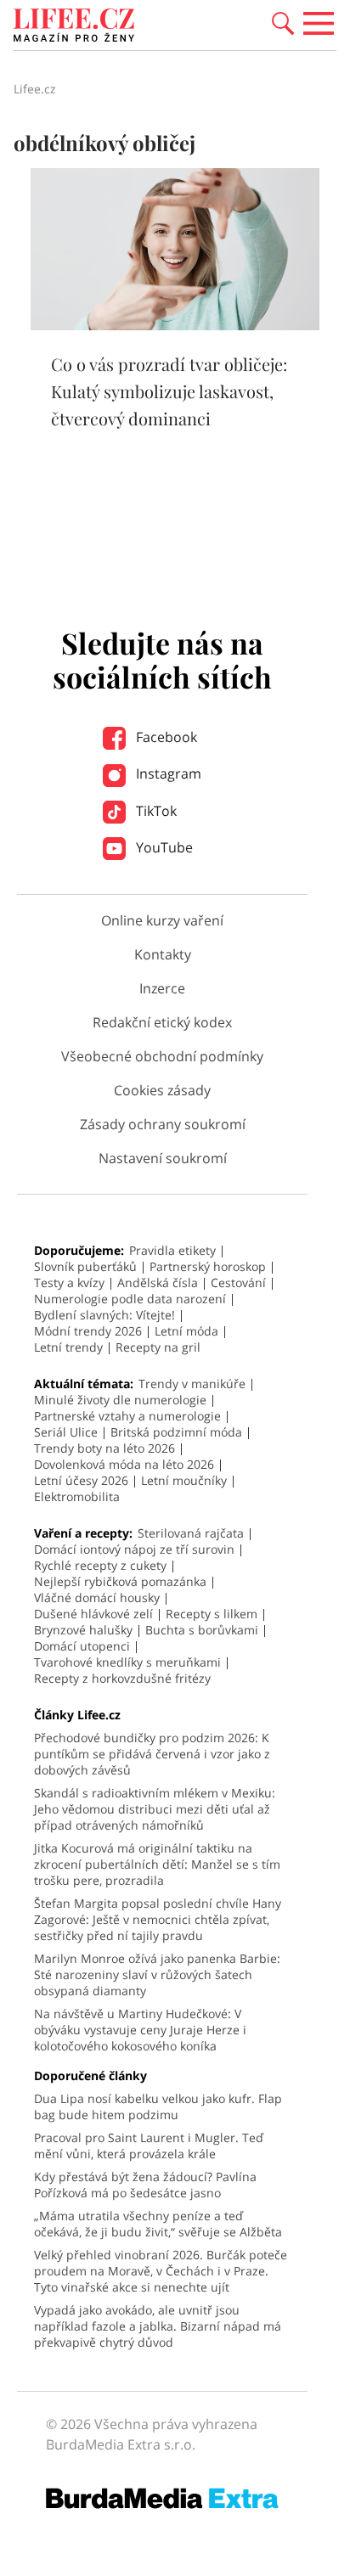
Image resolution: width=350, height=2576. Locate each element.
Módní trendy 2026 (88, 1331)
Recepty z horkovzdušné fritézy (122, 1678)
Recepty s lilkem (212, 1614)
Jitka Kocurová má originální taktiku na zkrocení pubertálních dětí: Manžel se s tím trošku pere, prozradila (157, 1864)
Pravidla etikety (172, 1250)
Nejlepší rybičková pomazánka (120, 1581)
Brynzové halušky (83, 1630)
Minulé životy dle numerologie (120, 1400)
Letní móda (186, 1331)
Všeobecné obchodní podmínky (162, 1056)
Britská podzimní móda (176, 1432)
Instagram (167, 773)
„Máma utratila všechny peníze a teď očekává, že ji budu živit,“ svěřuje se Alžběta (158, 2224)
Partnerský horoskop (208, 1266)
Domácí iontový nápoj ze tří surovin (134, 1549)
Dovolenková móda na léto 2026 (124, 1464)
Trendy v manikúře (192, 1384)
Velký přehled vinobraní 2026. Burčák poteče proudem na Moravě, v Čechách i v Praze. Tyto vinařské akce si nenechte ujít (161, 2271)
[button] (283, 22)
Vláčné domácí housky (97, 1597)
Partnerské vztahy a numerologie (127, 1416)
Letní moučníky (184, 1480)
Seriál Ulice (66, 1432)
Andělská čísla (158, 1282)
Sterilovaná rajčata (191, 1533)
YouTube (163, 847)
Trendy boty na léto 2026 (104, 1448)
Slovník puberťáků (85, 1266)
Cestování (238, 1282)
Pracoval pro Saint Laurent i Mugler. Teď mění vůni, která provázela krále (149, 2146)
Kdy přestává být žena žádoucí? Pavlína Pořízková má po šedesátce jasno (145, 2185)
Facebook (165, 737)
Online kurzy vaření (162, 920)
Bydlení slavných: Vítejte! (104, 1315)
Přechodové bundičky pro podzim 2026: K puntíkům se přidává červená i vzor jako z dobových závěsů (152, 1754)
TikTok (155, 811)
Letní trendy (68, 1347)
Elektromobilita (77, 1496)
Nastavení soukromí (163, 1158)
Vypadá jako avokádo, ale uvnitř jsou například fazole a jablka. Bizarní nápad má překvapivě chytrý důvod (158, 2326)
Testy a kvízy (69, 1282)
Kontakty (163, 954)
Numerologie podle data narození (130, 1299)
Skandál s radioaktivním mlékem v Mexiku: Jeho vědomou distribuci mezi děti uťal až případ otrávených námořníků (155, 1809)
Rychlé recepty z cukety (100, 1565)
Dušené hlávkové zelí (93, 1614)
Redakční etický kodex (162, 1022)
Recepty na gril (158, 1347)
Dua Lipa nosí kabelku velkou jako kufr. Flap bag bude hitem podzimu (158, 2106)
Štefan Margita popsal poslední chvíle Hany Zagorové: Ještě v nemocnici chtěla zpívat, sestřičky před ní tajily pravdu (158, 1919)
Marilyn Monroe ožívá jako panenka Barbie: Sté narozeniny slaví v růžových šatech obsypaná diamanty (157, 1974)
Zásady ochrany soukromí (163, 1124)
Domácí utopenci (82, 1646)
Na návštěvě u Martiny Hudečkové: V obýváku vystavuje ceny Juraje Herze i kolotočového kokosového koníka (140, 2030)
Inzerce (162, 988)
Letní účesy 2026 (81, 1480)
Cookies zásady (162, 1090)
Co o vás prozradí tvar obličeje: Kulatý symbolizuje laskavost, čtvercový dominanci (169, 391)
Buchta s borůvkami (202, 1630)
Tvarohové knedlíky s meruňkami (127, 1662)
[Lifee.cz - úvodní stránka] (74, 27)
